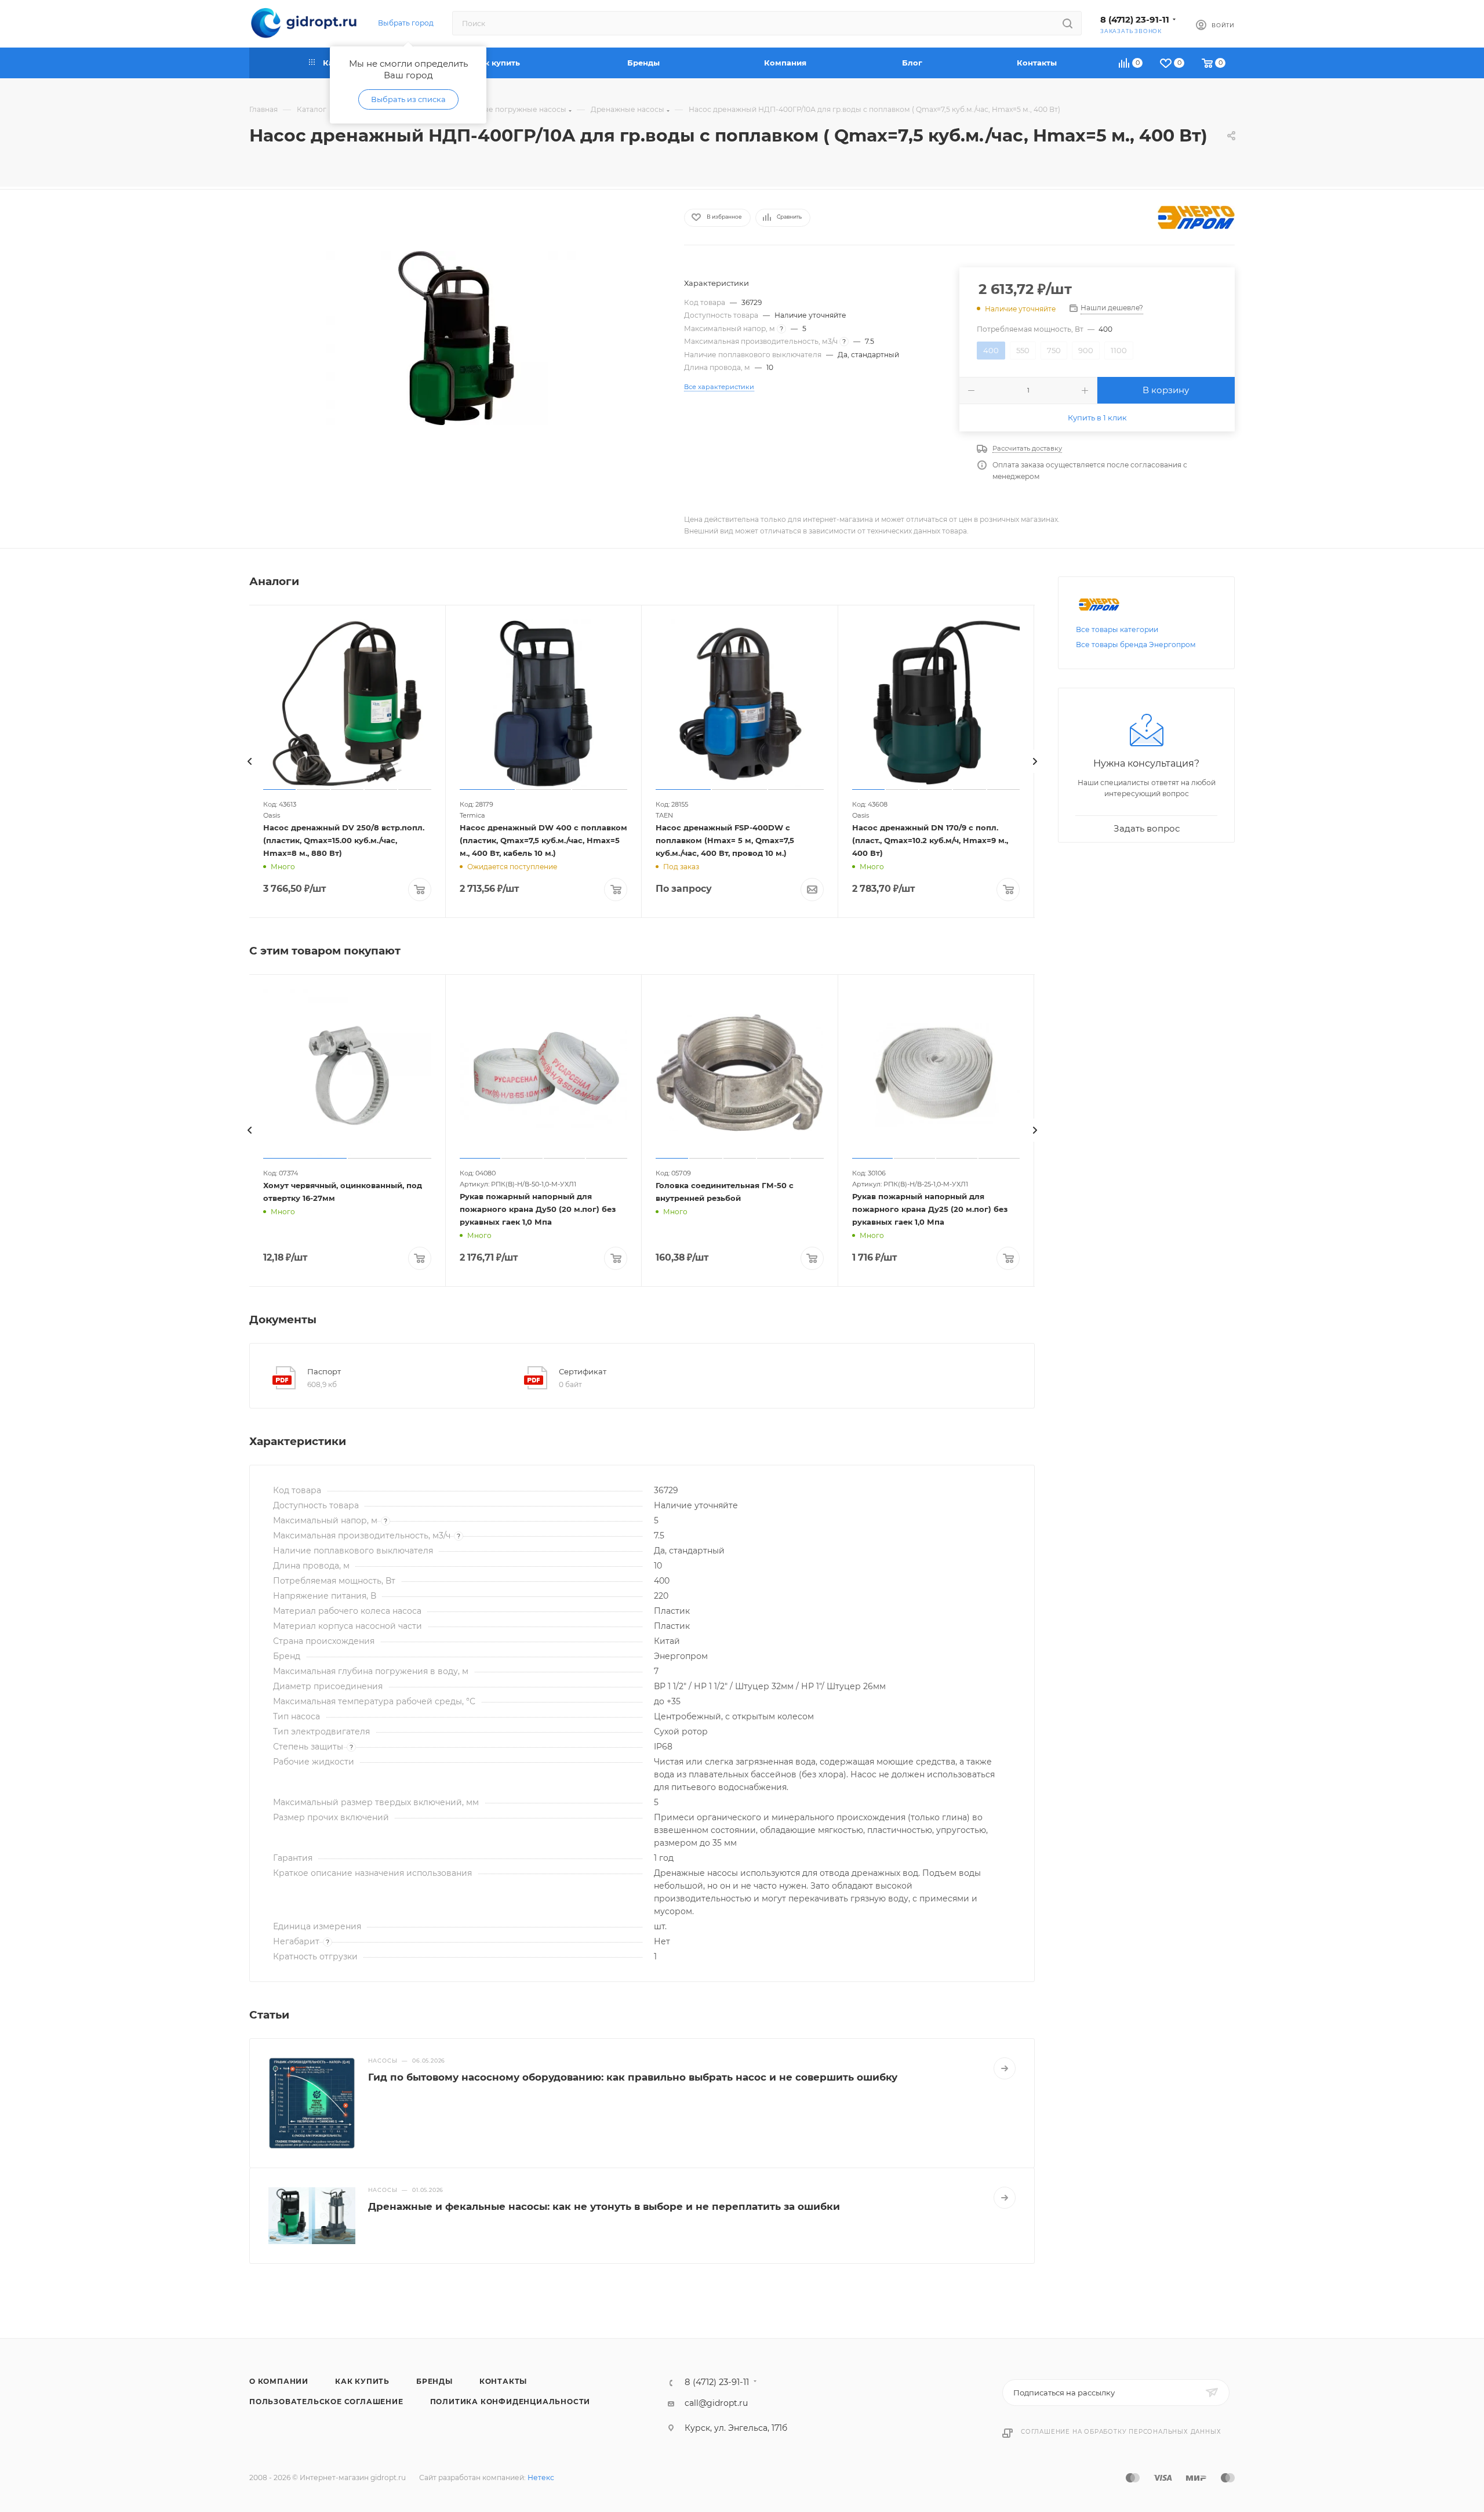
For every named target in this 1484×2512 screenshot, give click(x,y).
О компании (279, 2381)
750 (1054, 350)
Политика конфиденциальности (510, 2402)
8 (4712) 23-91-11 (1135, 20)
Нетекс (541, 2477)
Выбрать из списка (408, 99)
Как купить (362, 2381)
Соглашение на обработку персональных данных (1121, 2432)
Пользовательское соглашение (326, 2402)
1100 (1119, 350)
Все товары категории (1117, 629)
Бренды (434, 2381)
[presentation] (249, 761)
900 (1086, 350)
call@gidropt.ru (716, 2403)
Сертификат (583, 1371)
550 (1023, 350)
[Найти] (1067, 23)
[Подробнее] (1005, 2068)
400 (991, 350)
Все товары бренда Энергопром (1136, 645)
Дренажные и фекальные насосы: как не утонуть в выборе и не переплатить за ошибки (604, 2206)
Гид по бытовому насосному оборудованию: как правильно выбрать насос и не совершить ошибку (633, 2077)
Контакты (503, 2381)
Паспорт (324, 1371)
